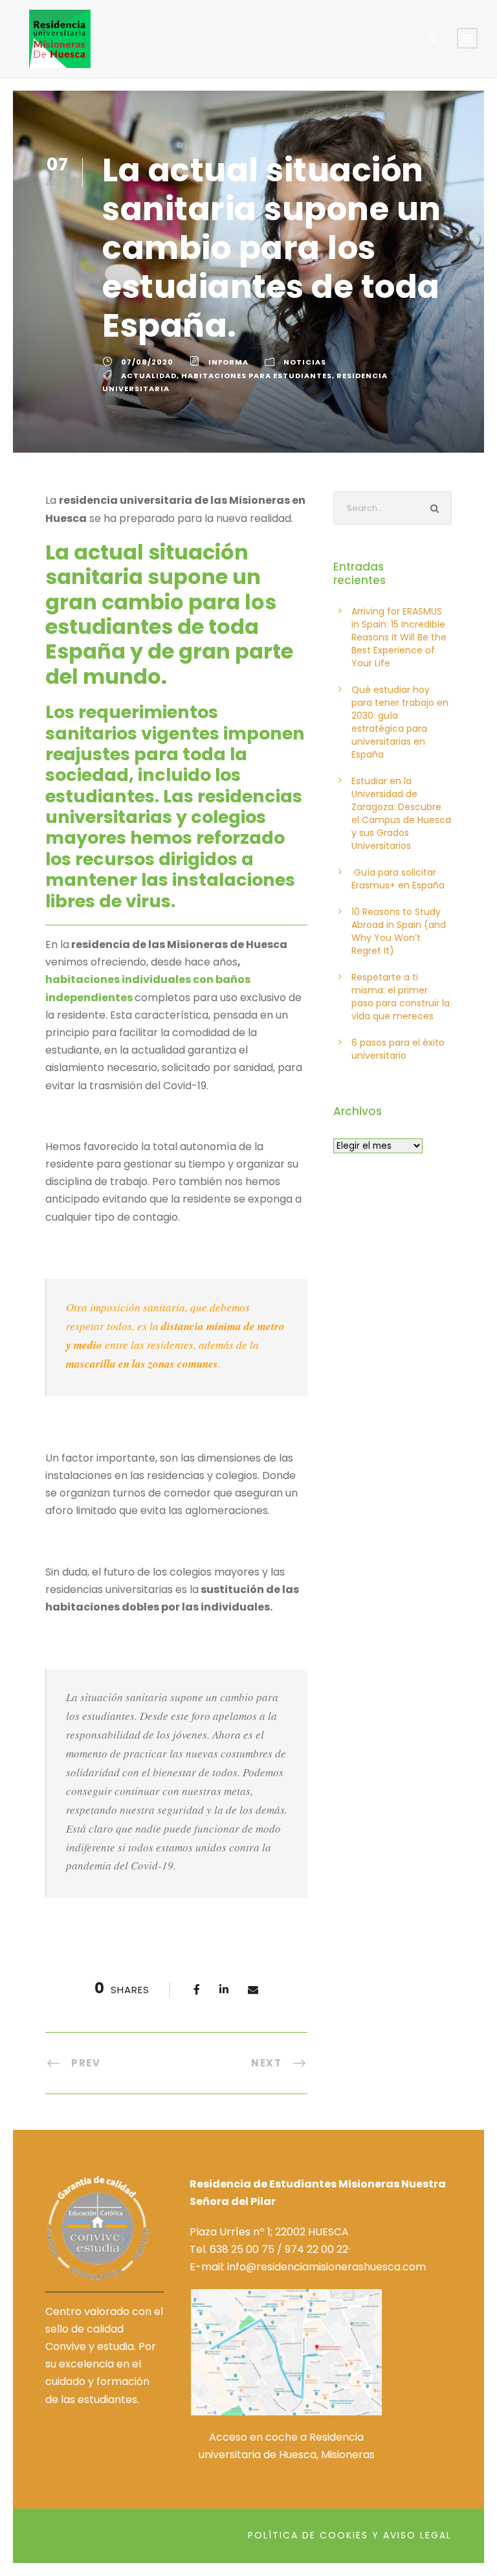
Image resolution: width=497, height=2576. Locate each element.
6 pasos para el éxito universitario (398, 1049)
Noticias (305, 362)
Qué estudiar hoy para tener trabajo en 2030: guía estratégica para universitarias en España (400, 722)
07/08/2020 (147, 362)
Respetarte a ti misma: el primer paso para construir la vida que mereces (401, 997)
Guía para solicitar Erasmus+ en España (398, 879)
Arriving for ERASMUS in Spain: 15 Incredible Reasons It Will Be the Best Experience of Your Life (399, 637)
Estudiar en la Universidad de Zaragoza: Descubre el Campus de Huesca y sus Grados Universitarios (401, 813)
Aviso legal (417, 2535)
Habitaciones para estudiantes (257, 376)
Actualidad (149, 376)
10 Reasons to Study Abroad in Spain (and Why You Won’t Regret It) (399, 931)
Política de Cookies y (314, 2535)
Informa (228, 362)
